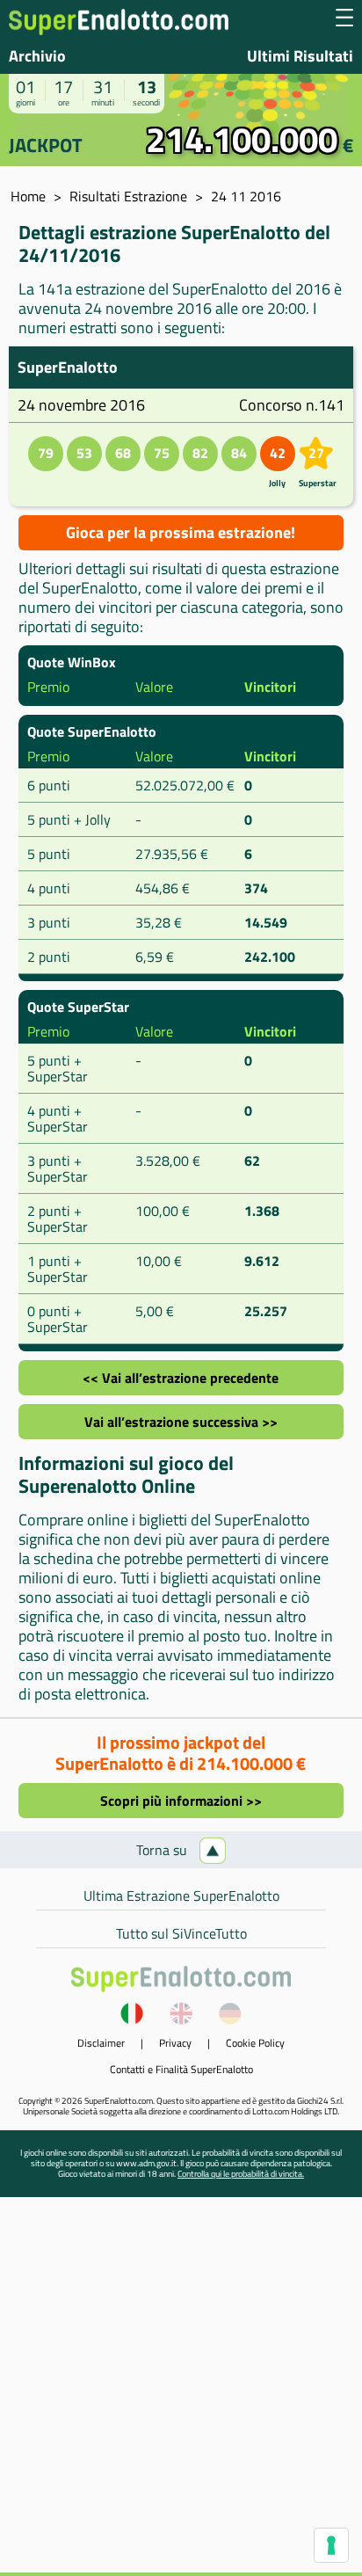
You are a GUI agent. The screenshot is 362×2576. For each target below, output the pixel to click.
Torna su (163, 1850)
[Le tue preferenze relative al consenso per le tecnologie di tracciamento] (331, 2545)
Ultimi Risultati (300, 56)
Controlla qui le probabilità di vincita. (241, 2174)
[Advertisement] (181, 2391)
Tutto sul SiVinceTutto (181, 1933)
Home (28, 196)
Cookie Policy (255, 2043)
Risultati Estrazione (128, 196)
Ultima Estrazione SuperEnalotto (181, 1896)
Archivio (37, 56)
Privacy (175, 2043)
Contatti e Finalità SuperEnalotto (181, 2069)
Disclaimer (101, 2043)
